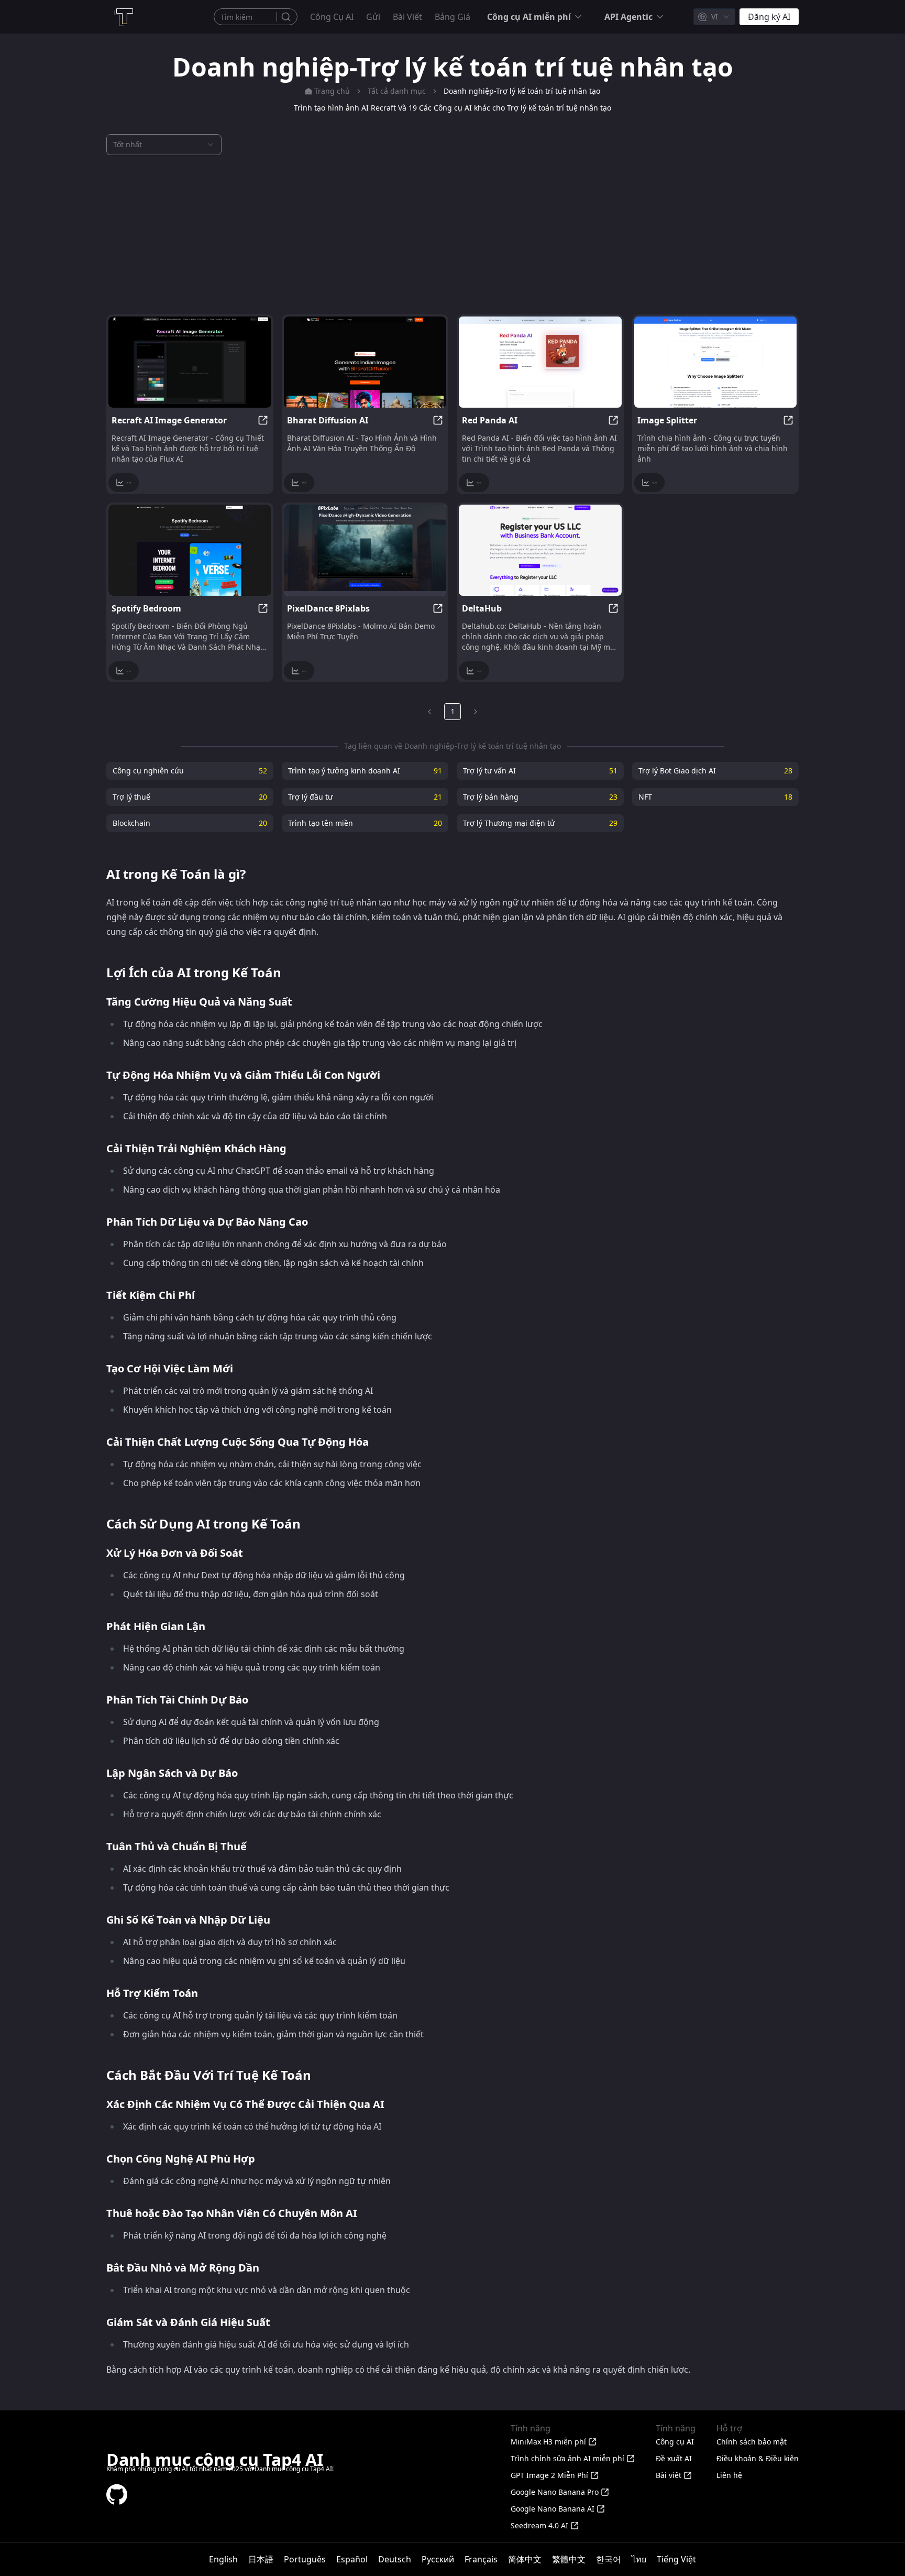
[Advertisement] (452, 235)
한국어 (609, 2559)
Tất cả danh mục (397, 91)
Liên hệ (729, 2475)
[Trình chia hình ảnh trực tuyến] (716, 362)
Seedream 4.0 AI (539, 2525)
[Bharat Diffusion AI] (365, 362)
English (223, 2559)
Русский (438, 2559)
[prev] (429, 712)
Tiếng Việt (676, 2559)
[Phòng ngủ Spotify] (190, 550)
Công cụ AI (332, 17)
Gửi (373, 17)
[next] (476, 712)
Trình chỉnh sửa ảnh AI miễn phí (567, 2458)
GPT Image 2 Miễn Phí (549, 2475)
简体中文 (525, 2559)
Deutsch (395, 2559)
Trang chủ (332, 91)
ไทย (639, 2559)
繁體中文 (569, 2559)
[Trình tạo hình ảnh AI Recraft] (190, 362)
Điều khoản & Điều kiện (758, 2458)
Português (305, 2559)
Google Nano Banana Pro (555, 2492)
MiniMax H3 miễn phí (548, 2442)
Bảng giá (452, 17)
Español (352, 2559)
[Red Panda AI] (540, 362)
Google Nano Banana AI (553, 2509)
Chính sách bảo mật (752, 2442)
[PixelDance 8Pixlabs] (365, 550)
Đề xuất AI (674, 2458)
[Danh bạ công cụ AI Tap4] (123, 17)
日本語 (261, 2559)
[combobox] (714, 17)
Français (481, 2559)
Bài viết (407, 17)
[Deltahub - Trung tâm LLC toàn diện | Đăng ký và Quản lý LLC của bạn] (540, 550)
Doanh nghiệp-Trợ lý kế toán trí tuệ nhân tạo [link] (522, 91)
